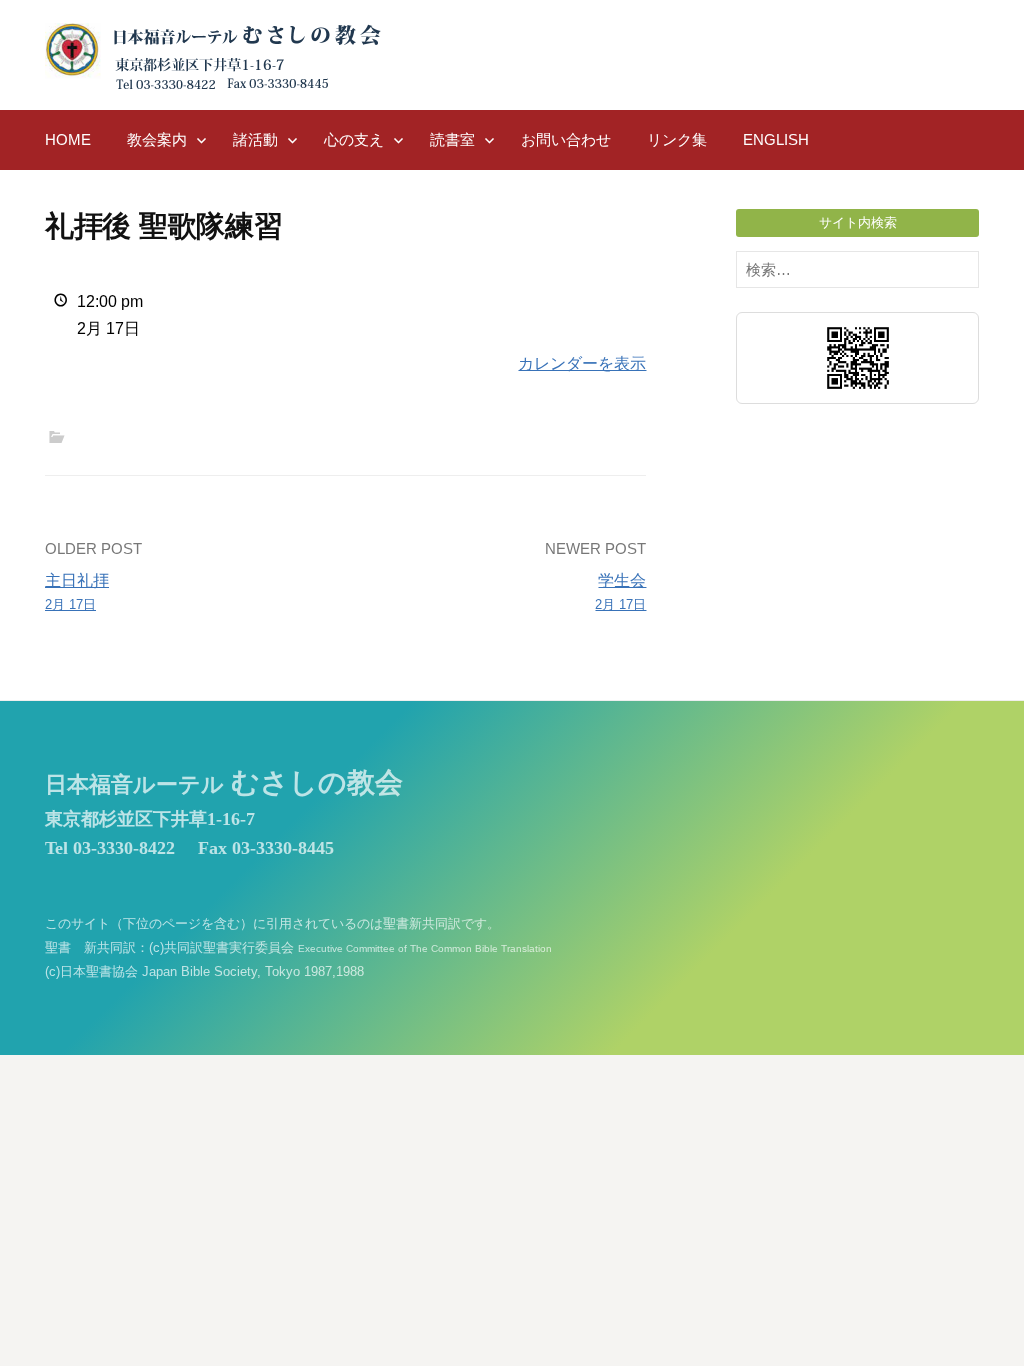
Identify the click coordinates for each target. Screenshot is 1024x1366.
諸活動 (255, 139)
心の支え (354, 139)
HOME (68, 139)
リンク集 (677, 139)
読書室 (452, 139)
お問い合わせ (566, 139)
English (776, 139)
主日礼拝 (77, 592)
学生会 (620, 592)
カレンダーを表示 (582, 363)
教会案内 (157, 139)
